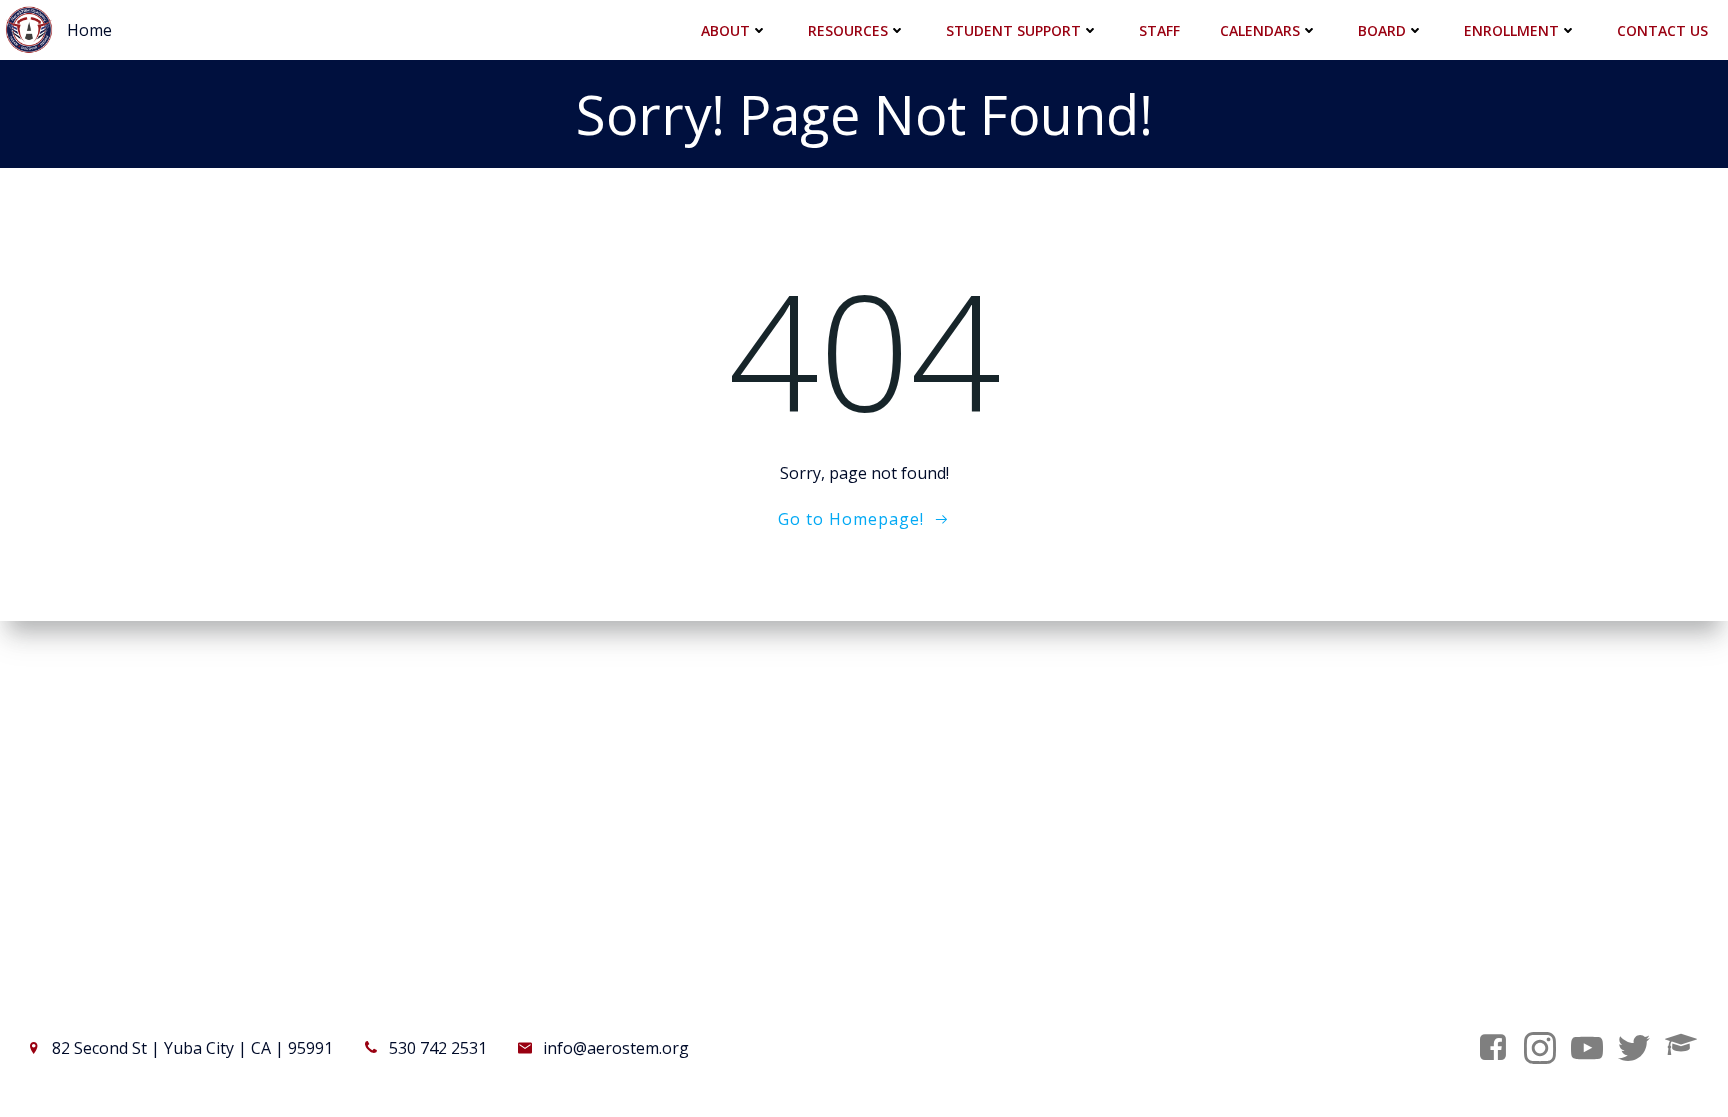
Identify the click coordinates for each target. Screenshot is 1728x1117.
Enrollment (1511, 30)
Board (1382, 30)
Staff (1159, 30)
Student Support (1013, 30)
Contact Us (1662, 30)
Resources (848, 30)
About (725, 30)
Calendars (1260, 30)
